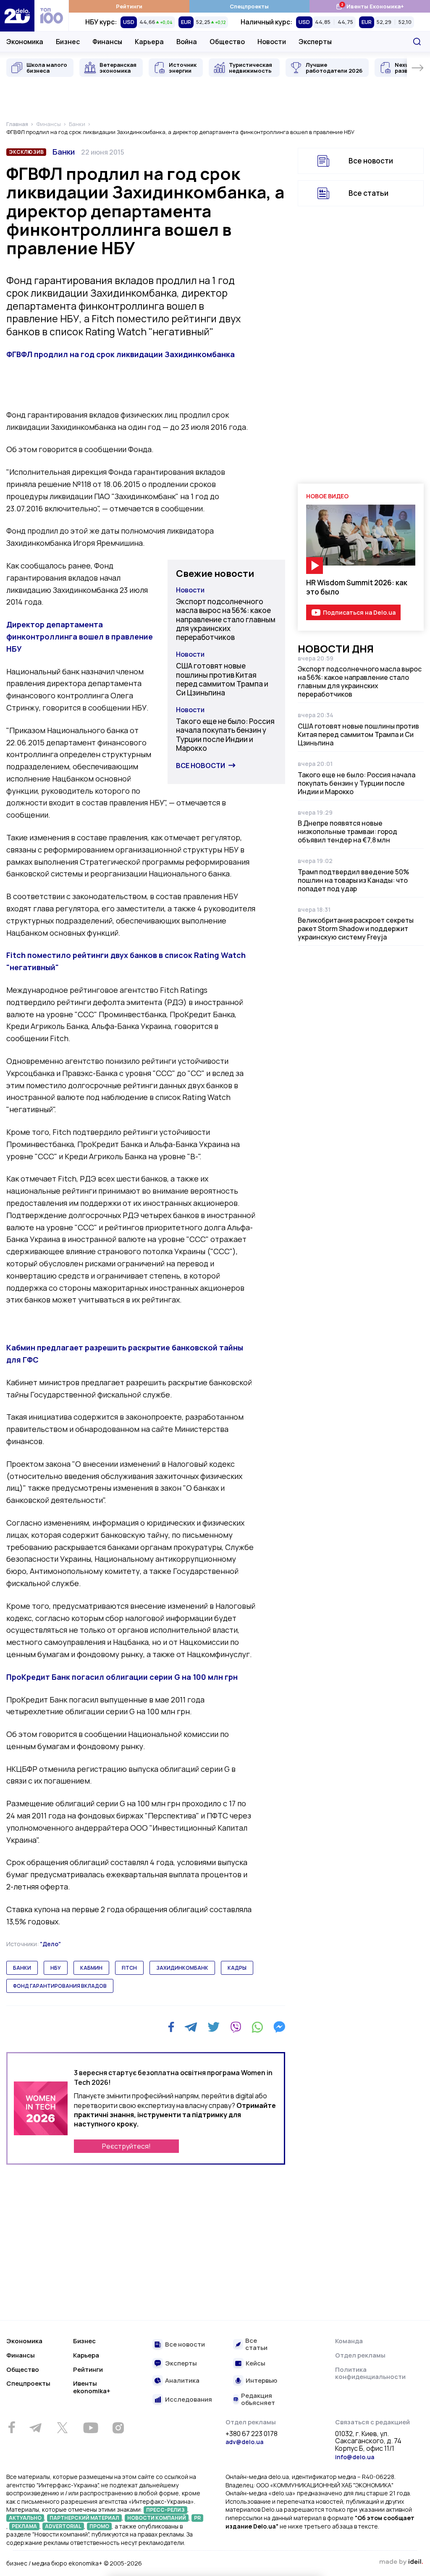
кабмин (91, 1968)
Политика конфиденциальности (370, 2373)
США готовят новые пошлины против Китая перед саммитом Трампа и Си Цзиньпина (222, 679)
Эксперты (315, 42)
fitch (129, 1968)
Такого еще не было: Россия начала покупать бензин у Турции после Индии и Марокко (225, 735)
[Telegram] (191, 2027)
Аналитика (182, 2381)
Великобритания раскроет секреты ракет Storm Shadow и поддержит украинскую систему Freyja (356, 929)
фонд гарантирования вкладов (60, 1986)
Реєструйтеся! (126, 2146)
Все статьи (368, 193)
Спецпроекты (249, 6)
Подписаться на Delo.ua (359, 612)
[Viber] (236, 2027)
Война (187, 42)
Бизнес (68, 42)
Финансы (107, 42)
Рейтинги (129, 6)
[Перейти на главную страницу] (17, 16)
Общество (227, 42)
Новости (272, 42)
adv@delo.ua (244, 2442)
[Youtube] (90, 2428)
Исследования (189, 2400)
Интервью (261, 2381)
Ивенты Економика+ (370, 6)
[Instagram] (118, 2428)
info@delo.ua (355, 2457)
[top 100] (52, 16)
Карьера (149, 42)
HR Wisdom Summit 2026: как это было (357, 587)
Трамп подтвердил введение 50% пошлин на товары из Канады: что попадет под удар (353, 880)
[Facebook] (171, 2027)
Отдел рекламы (360, 2355)
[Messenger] (279, 2027)
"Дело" (50, 1944)
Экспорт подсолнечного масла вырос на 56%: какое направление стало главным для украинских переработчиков (226, 619)
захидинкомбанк (182, 1968)
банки (22, 1968)
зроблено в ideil (401, 2562)
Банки (64, 152)
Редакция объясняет (258, 2399)
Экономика (25, 42)
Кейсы (256, 2364)
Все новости (201, 766)
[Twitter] (214, 2027)
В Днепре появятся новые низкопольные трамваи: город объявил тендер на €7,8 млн (347, 831)
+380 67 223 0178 (252, 2434)
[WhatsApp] (257, 2027)
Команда (349, 2341)
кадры (237, 1968)
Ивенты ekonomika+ (92, 2387)
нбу (56, 1968)
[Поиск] (417, 42)
